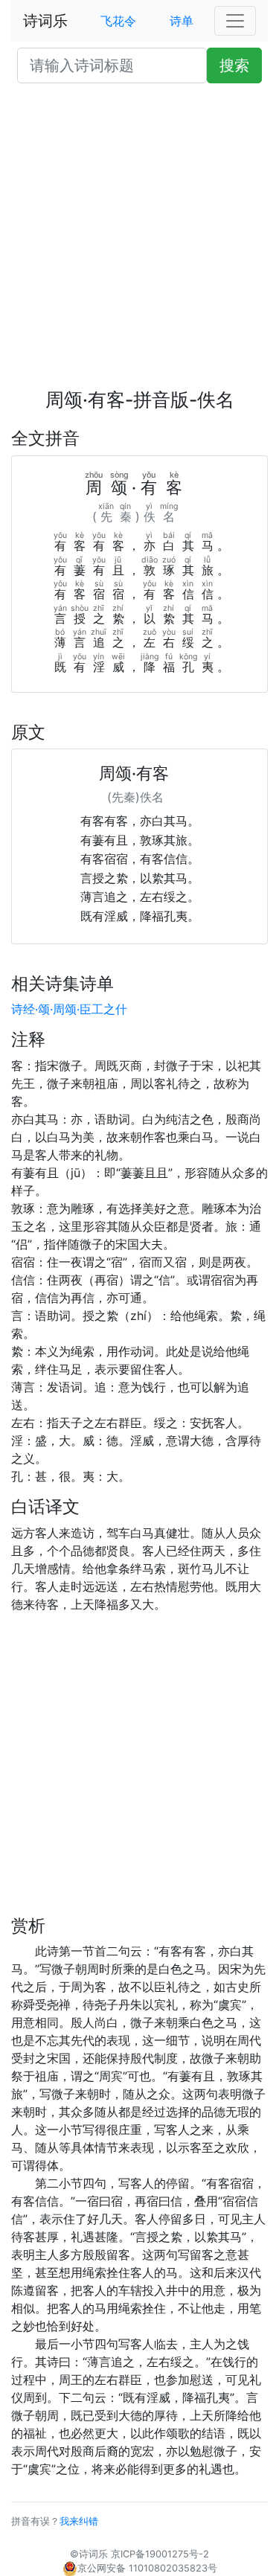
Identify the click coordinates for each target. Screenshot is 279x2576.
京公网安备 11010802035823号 (147, 2568)
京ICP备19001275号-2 (160, 2554)
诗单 (182, 21)
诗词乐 (45, 21)
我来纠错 (79, 2521)
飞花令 (118, 21)
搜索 (234, 65)
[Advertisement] (139, 242)
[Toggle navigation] (235, 21)
